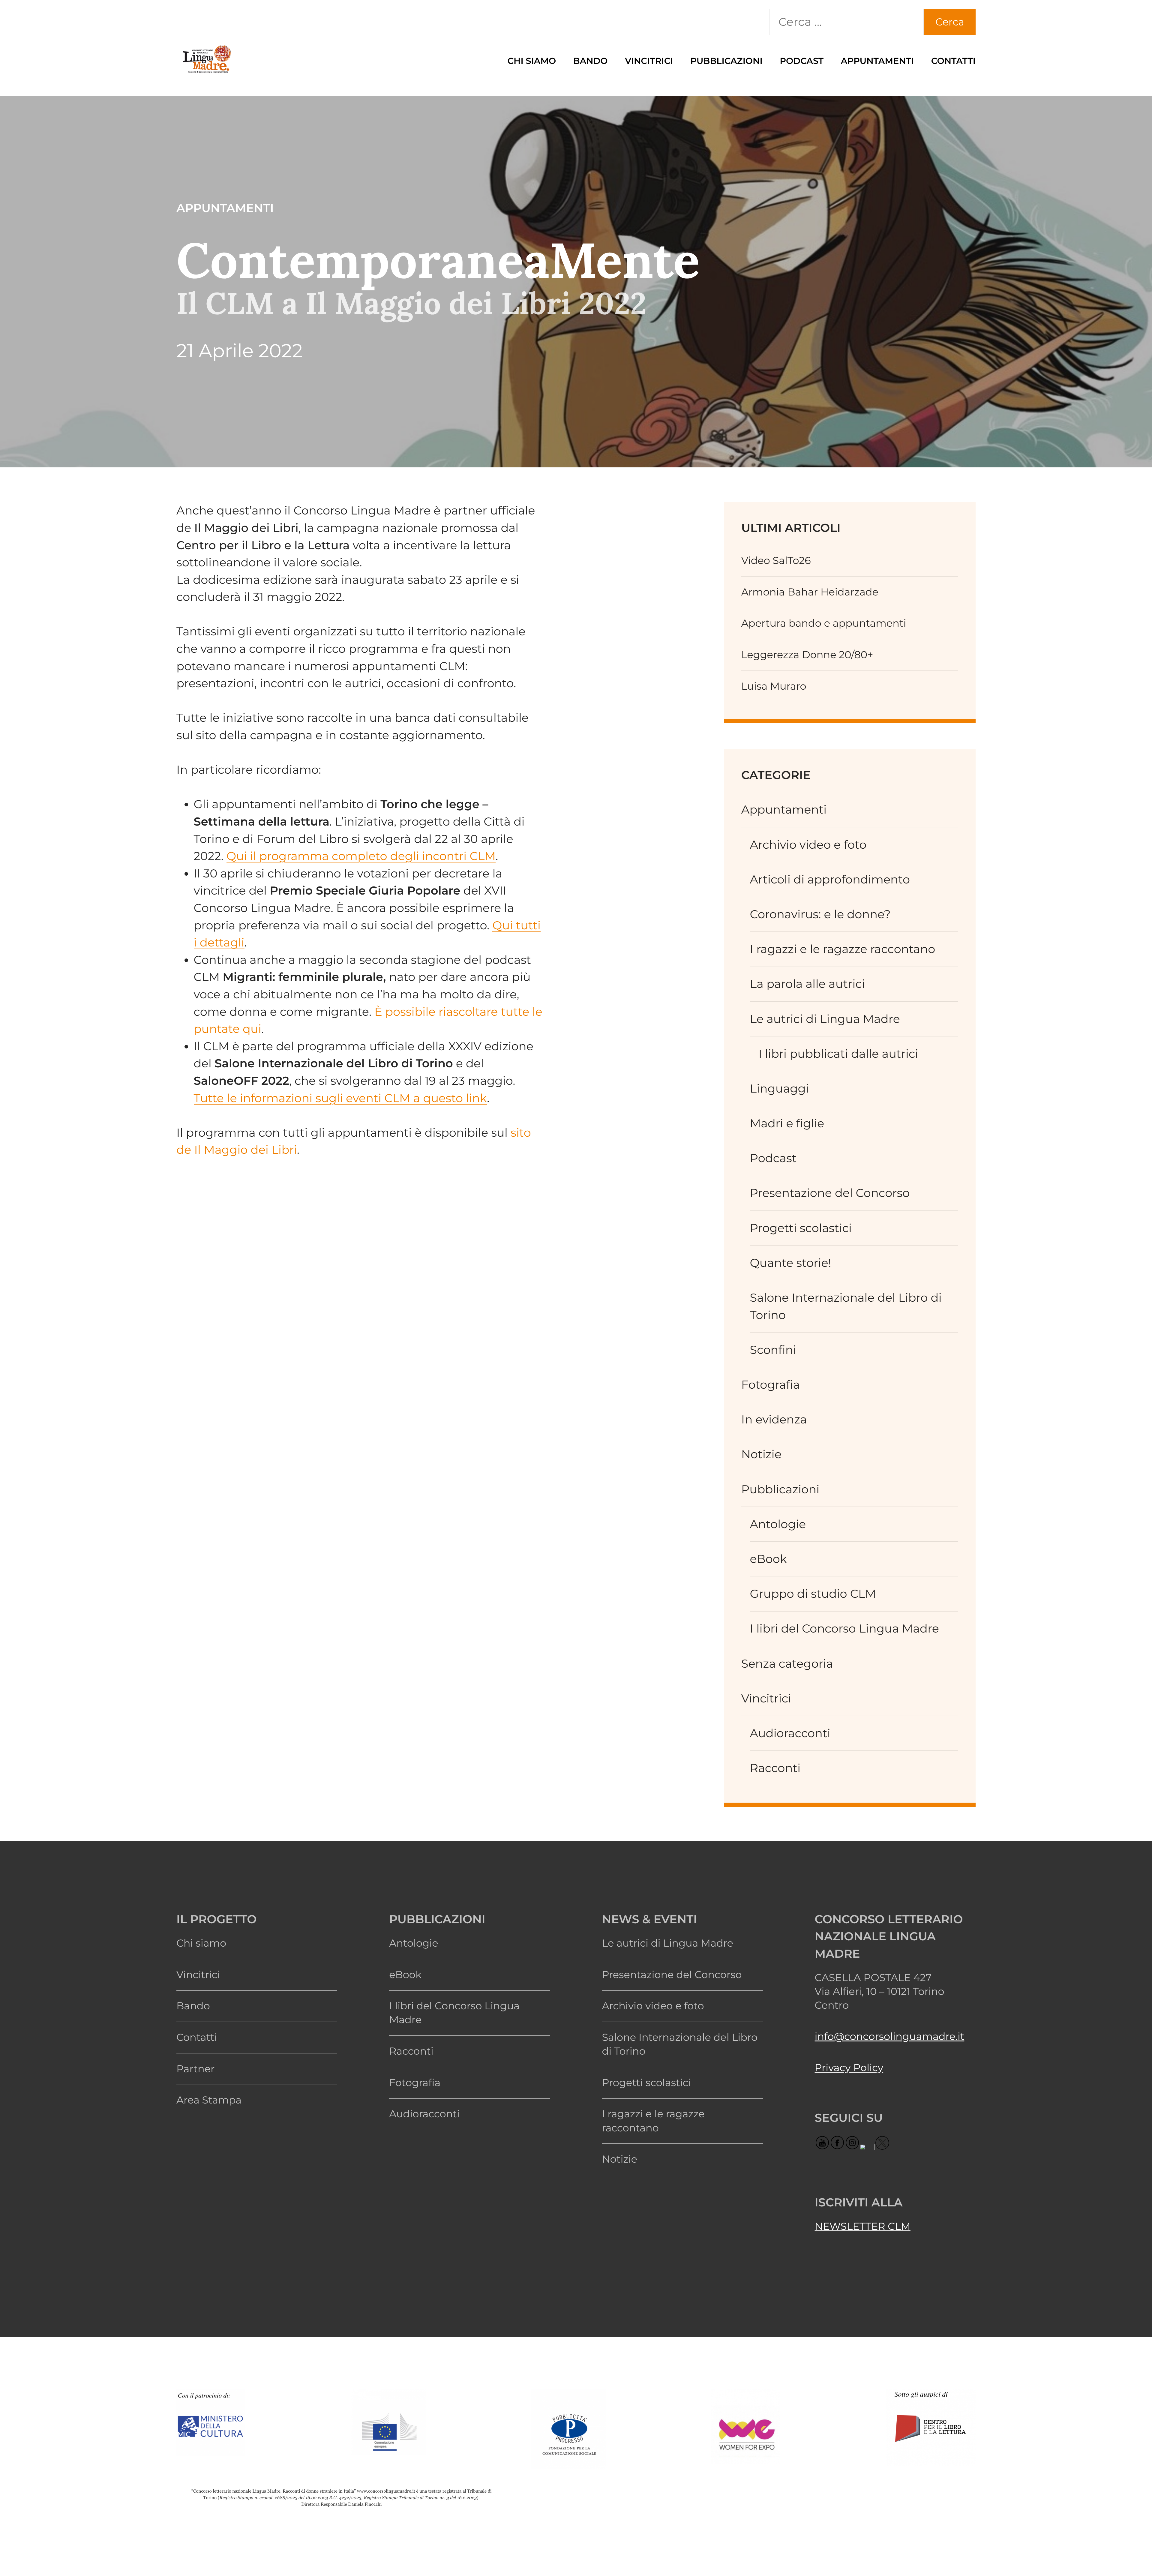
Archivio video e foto (808, 845)
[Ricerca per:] (847, 22)
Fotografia (771, 1385)
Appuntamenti (877, 61)
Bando (591, 61)
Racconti (775, 1768)
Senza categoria (787, 1664)
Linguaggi (780, 1089)
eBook (768, 1559)
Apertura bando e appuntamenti (824, 623)
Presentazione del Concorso (830, 1193)
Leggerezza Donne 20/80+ (807, 655)
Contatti (953, 61)
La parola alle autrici (808, 984)
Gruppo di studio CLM (813, 1594)
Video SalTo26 (776, 561)
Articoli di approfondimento (830, 879)
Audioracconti (790, 1733)
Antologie (778, 1524)
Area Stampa (209, 2100)
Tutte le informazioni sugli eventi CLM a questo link (340, 1098)
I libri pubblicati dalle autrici (838, 1054)
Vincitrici (649, 61)
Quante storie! (791, 1263)
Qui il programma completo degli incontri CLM (361, 856)
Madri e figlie (787, 1123)
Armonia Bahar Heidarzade (810, 592)
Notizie (761, 1454)
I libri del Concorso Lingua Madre (844, 1628)
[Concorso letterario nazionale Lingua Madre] (206, 72)
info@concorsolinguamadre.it (890, 2036)
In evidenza (774, 1419)
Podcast (802, 61)
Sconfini (773, 1350)
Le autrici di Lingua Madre (825, 1019)
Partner (196, 2069)
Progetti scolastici (801, 1228)
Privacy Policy (849, 2068)
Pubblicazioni (726, 61)
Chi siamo (532, 61)
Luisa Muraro (774, 686)
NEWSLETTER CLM (863, 2226)
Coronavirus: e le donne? (820, 914)
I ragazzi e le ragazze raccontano (843, 949)
